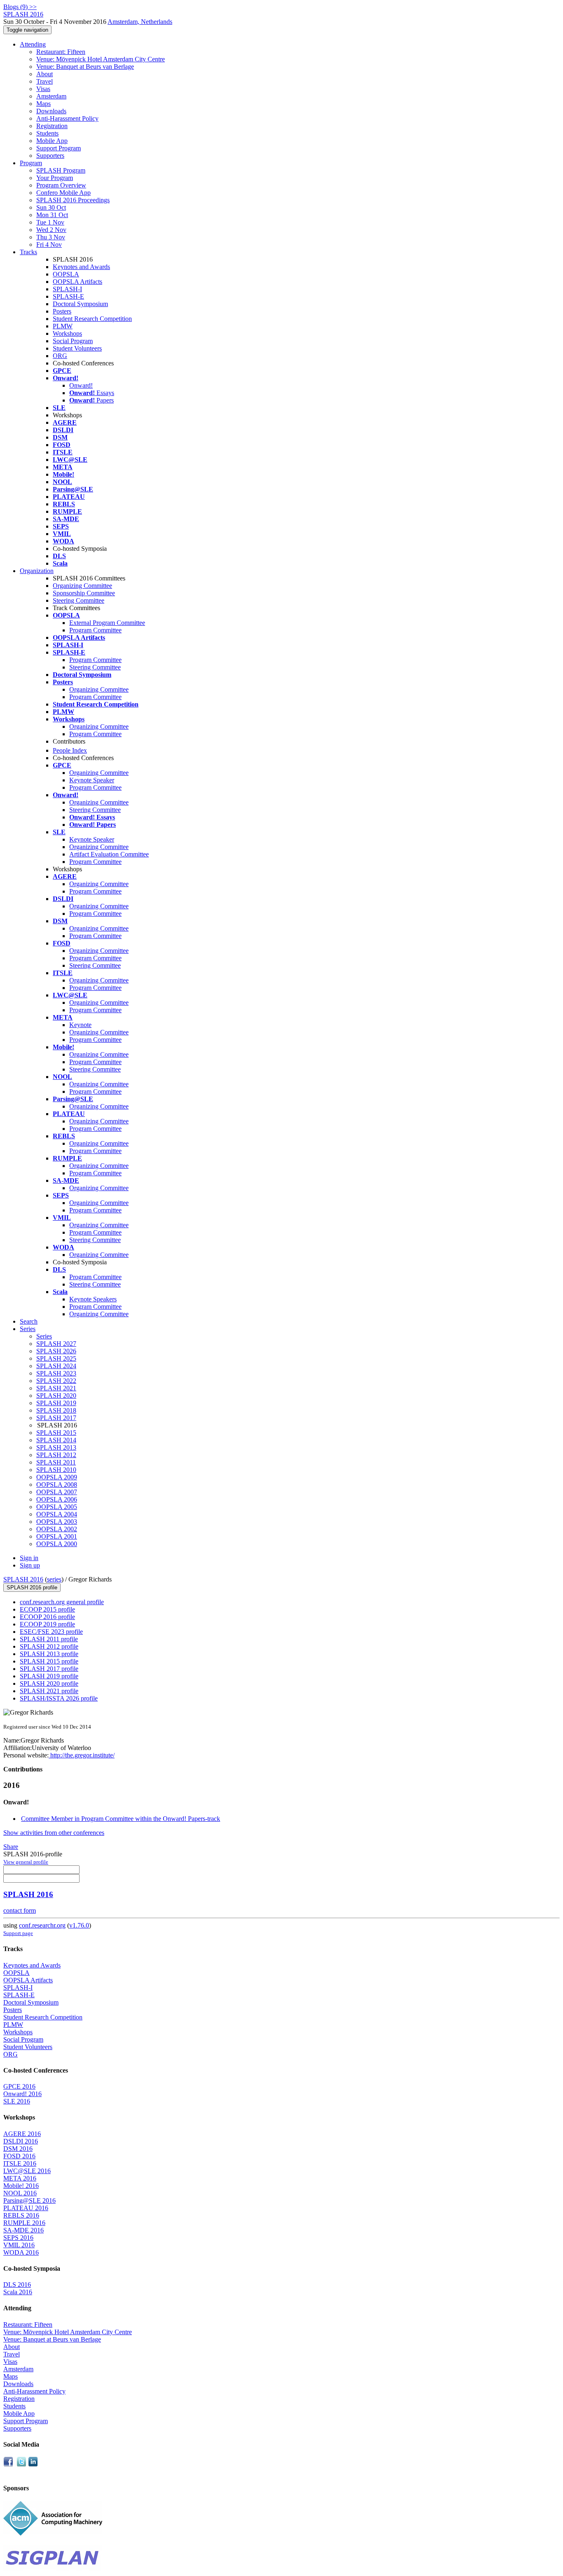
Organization (37, 571)
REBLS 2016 (21, 2215)
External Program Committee (107, 623)
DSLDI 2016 (21, 2141)
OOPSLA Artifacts (77, 282)
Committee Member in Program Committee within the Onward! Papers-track (121, 1819)
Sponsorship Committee (84, 593)
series (54, 1579)
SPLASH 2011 (56, 1462)
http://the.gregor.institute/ (82, 1755)
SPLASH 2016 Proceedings (73, 200)
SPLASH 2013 (56, 1447)
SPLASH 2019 (56, 1403)
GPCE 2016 (19, 2086)
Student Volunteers (77, 348)
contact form (20, 1910)
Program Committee (95, 630)
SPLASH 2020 (56, 1396)
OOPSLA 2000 (57, 1544)
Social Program (73, 341)
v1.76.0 (79, 1925)
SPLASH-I (67, 289)
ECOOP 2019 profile (47, 1624)
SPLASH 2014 (56, 1440)
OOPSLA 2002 (57, 1529)
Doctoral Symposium (80, 304)
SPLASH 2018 (56, 1410)
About (45, 74)
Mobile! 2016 (21, 2186)
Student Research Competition (92, 319)
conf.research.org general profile (62, 1602)
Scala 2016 (18, 2292)
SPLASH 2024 (56, 1366)
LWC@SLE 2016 (27, 2171)
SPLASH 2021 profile (49, 1691)
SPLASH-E (68, 296)
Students (47, 133)
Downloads (51, 111)
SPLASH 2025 (56, 1358)
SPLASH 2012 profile (49, 1646)
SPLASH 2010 (56, 1470)
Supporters (50, 156)
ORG (60, 356)
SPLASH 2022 (56, 1381)
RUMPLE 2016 (24, 2223)
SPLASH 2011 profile (49, 1639)
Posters (62, 311)
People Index (70, 750)
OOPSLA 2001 (57, 1536)
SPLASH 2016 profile (32, 1587)
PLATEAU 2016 (26, 2208)
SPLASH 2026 (56, 1351)
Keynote (80, 1025)
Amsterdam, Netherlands (140, 22)
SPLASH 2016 (23, 1579)
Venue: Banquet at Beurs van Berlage (85, 67)
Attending (33, 44)
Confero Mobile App (63, 193)
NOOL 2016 (20, 2193)
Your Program (55, 178)
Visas (43, 89)
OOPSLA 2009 (57, 1477)
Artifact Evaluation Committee (109, 854)
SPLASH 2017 (56, 1418)
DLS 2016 (17, 2285)
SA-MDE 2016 (23, 2230)
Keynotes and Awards (81, 267)
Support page (18, 1933)
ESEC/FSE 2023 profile (51, 1632)
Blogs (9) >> (20, 7)
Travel (45, 81)
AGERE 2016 (22, 2134)
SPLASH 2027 (56, 1344)
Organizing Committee (82, 586)
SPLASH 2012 (56, 1455)
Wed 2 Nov (51, 230)
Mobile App (52, 141)
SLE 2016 (17, 2101)
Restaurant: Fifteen (61, 52)
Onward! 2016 (22, 2094)
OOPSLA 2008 (57, 1485)
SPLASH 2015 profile (49, 1661)
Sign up (30, 1565)
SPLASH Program (61, 170)
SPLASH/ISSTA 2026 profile (59, 1698)
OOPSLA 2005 (57, 1507)
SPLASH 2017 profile (49, 1669)
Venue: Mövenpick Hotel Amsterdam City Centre (101, 59)
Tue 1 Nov (50, 222)
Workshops (67, 333)
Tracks (28, 252)
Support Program (59, 148)
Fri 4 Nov (49, 244)
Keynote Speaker (92, 780)
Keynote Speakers (93, 1299)
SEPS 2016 (18, 2238)
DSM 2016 (18, 2149)
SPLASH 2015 (56, 1433)
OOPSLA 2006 (57, 1499)
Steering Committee (79, 600)
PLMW (63, 326)
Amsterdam (51, 96)
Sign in (29, 1558)
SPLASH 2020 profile (49, 1683)
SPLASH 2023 (56, 1373)
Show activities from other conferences (54, 1833)
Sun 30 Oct (51, 207)
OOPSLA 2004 (57, 1514)
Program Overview (61, 185)
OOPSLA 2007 (57, 1492)
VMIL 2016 (19, 2245)
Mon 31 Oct (52, 215)
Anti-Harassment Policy (67, 118)
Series (44, 1336)
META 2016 (20, 2178)
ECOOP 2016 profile (47, 1617)
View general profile (26, 1862)
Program (31, 163)
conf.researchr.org (42, 1925)
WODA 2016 (21, 2252)
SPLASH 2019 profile (49, 1676)
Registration (52, 126)
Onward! (81, 385)
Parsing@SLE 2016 (29, 2200)
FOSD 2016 (19, 2156)
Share (11, 1847)
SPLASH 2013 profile (49, 1654)
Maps (43, 104)
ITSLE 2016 (20, 2163)
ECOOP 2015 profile (47, 1609)
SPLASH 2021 (56, 1388)
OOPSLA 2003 (57, 1522)
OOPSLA (66, 274)
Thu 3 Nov (51, 237)
